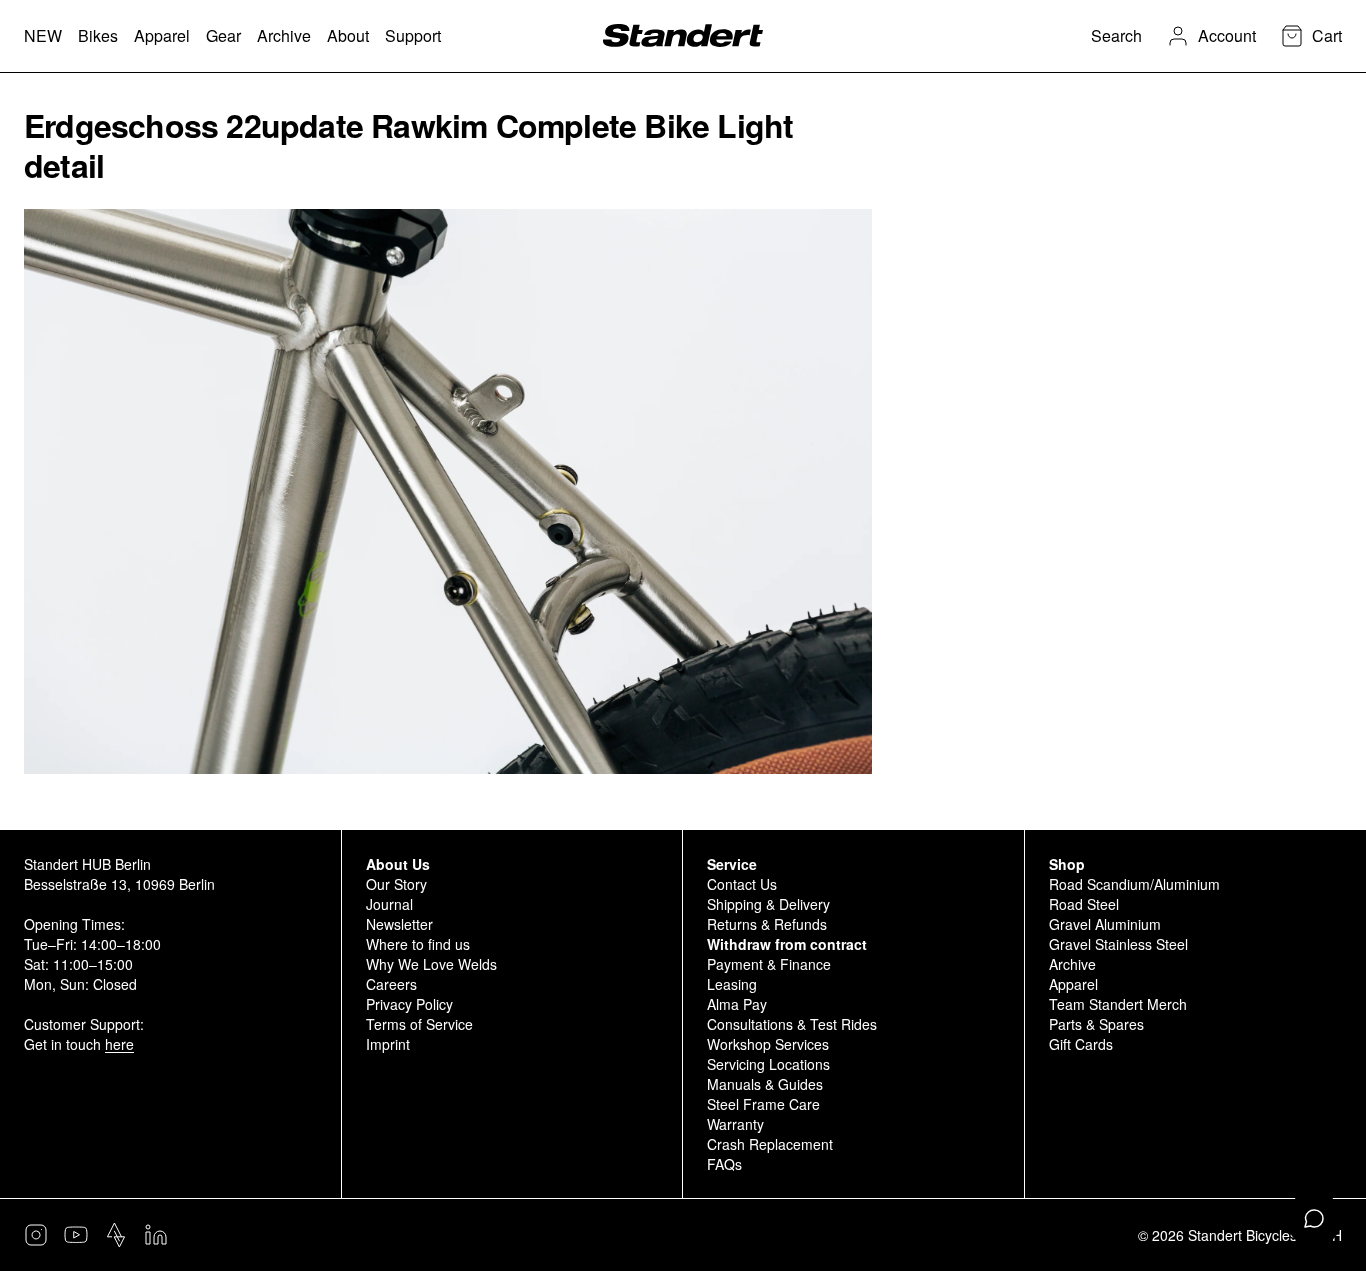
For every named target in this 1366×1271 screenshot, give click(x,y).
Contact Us (742, 884)
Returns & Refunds (767, 924)
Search (1116, 35)
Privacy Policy (409, 1004)
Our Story (396, 884)
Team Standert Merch (1118, 1004)
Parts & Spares (1096, 1024)
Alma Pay (737, 1004)
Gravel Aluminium (1105, 924)
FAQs (724, 1164)
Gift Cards (1081, 1044)
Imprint (388, 1044)
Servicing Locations (768, 1064)
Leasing (732, 984)
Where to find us (418, 944)
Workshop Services (768, 1044)
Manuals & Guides (765, 1084)
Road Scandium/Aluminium (1134, 884)
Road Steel (1084, 904)
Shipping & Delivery (768, 904)
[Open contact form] (1314, 1219)
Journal (389, 904)
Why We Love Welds (431, 964)
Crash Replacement (770, 1144)
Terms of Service (419, 1024)
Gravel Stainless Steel (1118, 944)
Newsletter (399, 924)
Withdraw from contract (787, 944)
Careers (391, 984)
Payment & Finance (769, 964)
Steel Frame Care (763, 1104)
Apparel (1073, 984)
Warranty (735, 1124)
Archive (1072, 964)
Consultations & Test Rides (792, 1024)
